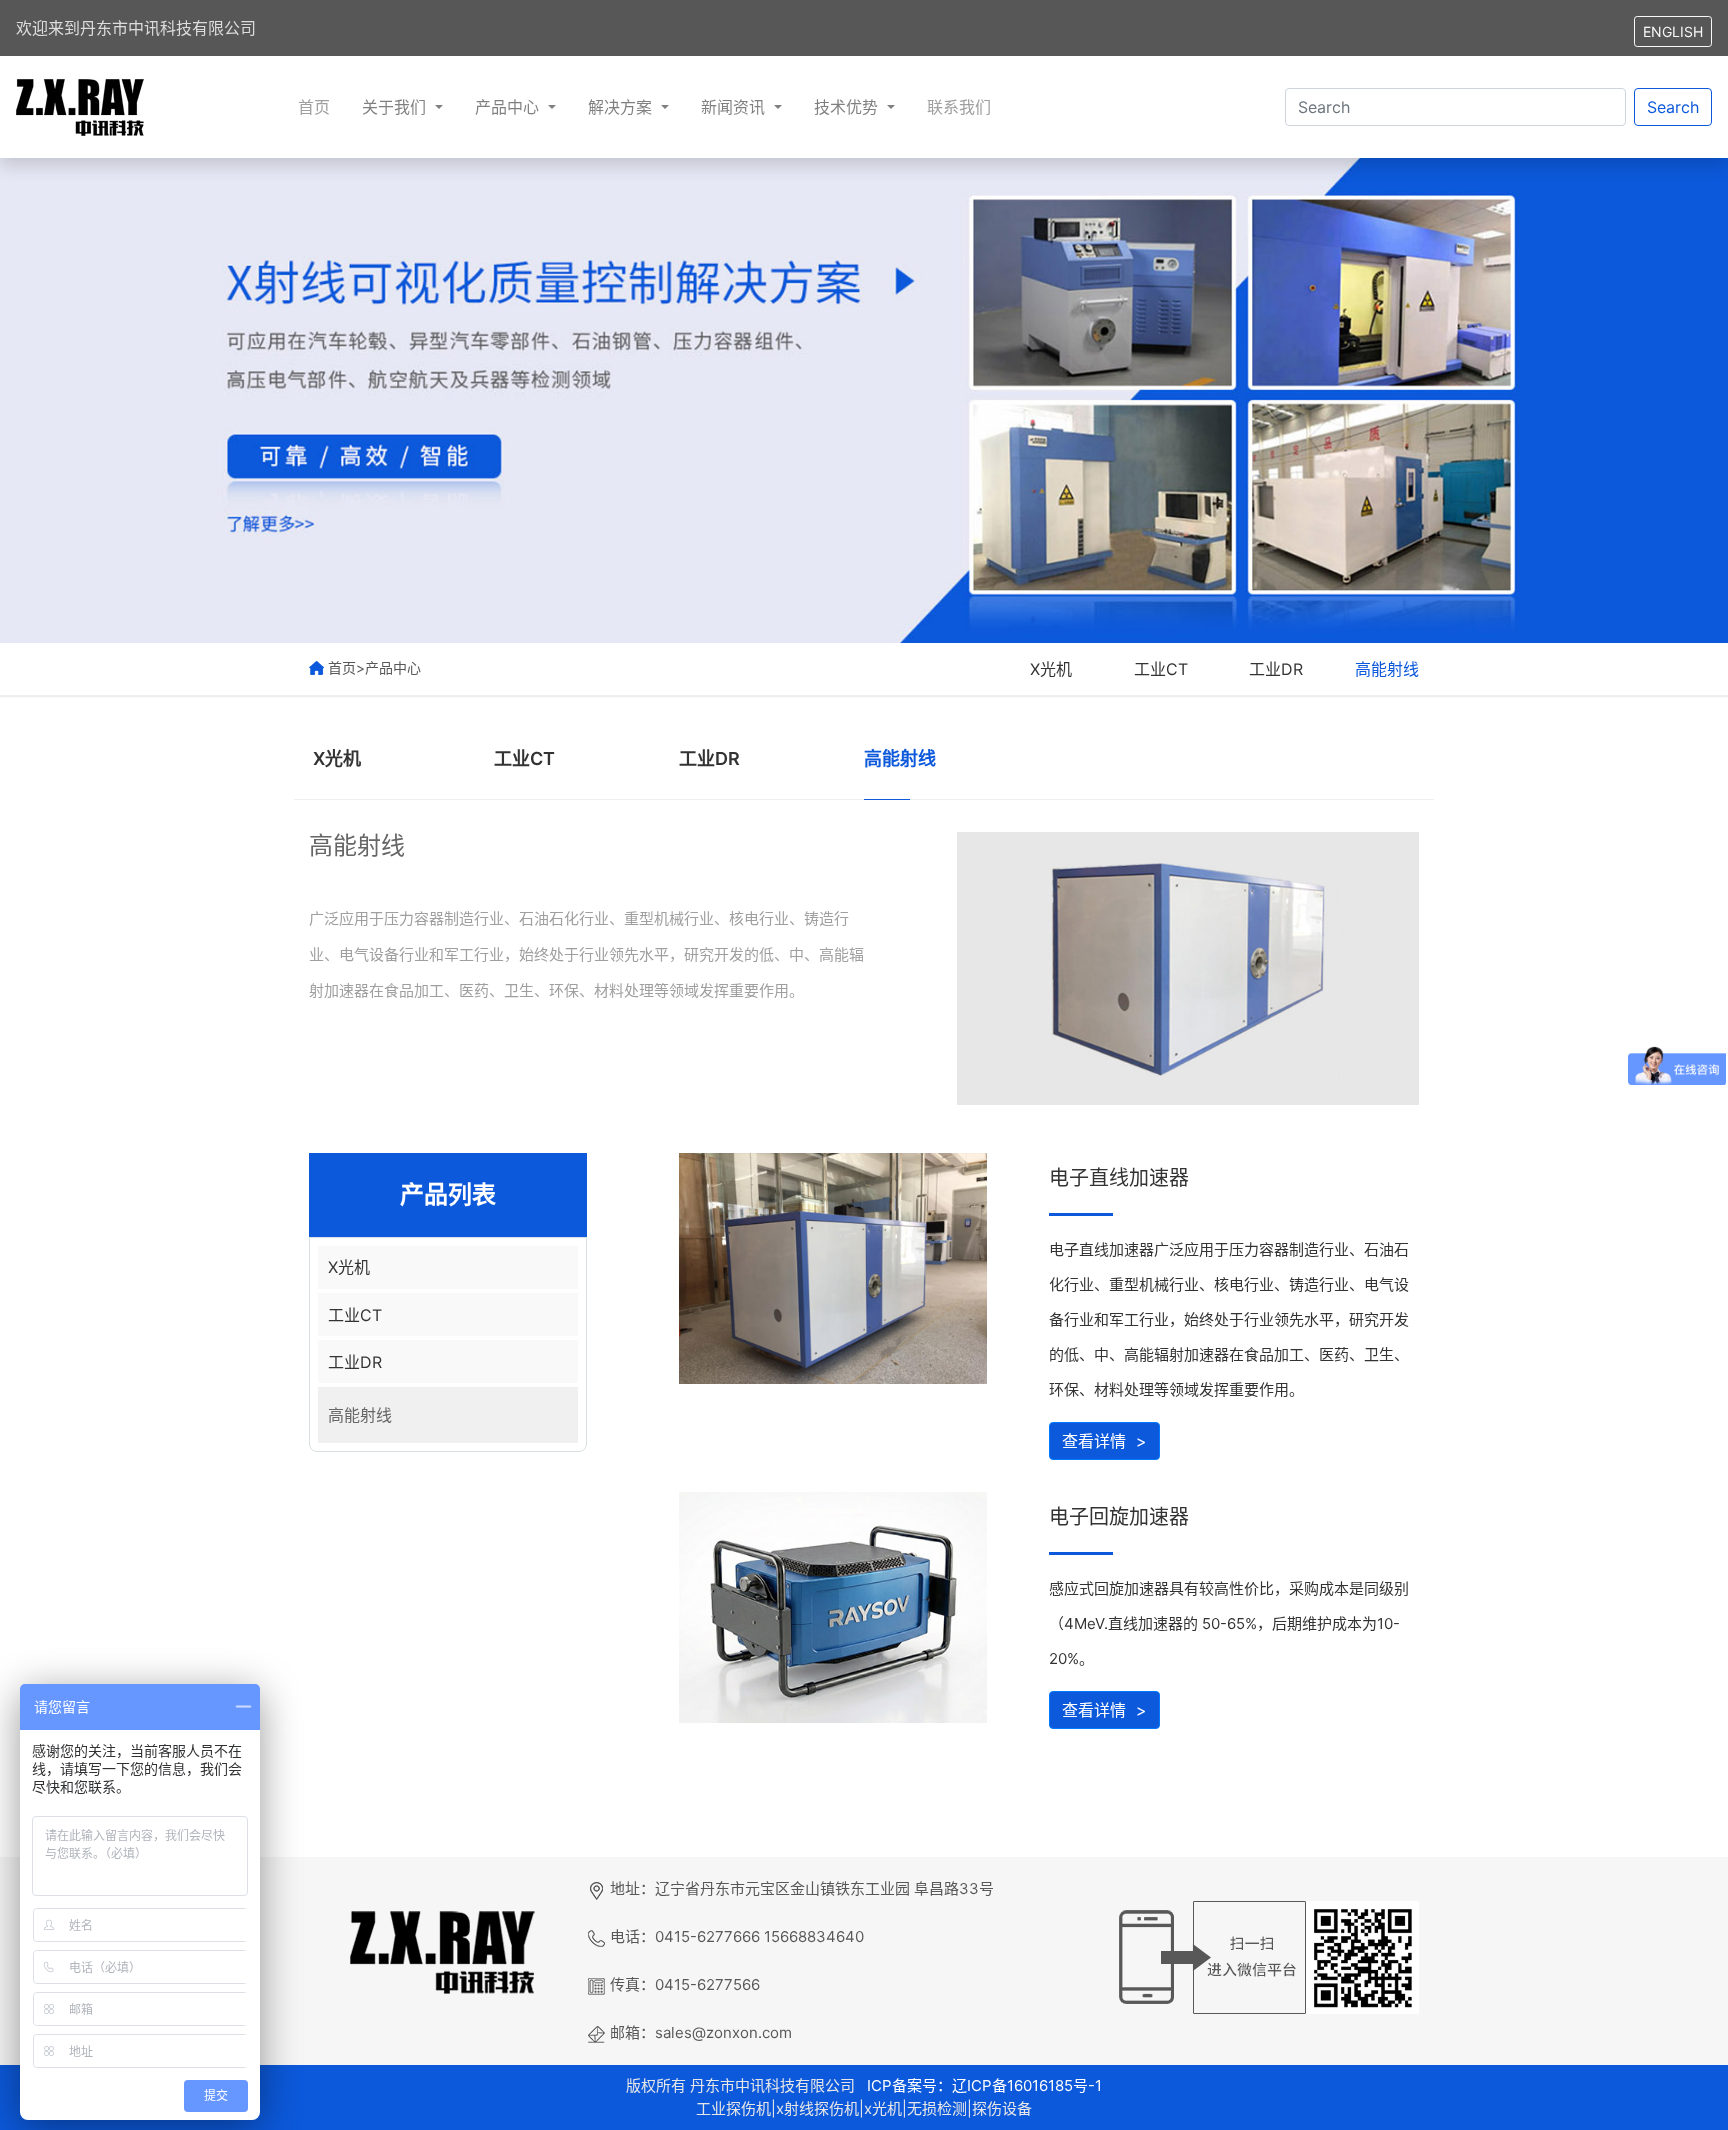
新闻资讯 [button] (735, 107)
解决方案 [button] (622, 107)
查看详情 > (1104, 1441)
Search (1673, 107)
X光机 (1051, 669)
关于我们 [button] (396, 107)
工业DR (1276, 669)
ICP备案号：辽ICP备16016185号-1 (982, 2085)
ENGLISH (1673, 31)
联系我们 (959, 107)
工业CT (1161, 669)
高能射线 (1387, 669)
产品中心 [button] (509, 107)
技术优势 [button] (848, 107)
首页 (314, 107)
